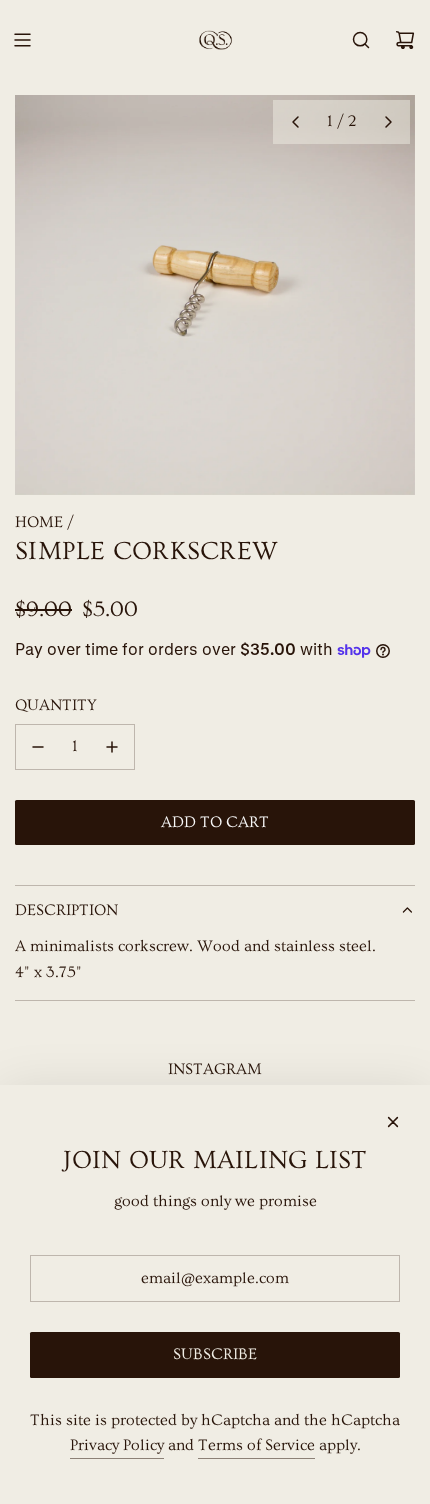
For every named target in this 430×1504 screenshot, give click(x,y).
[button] (295, 122)
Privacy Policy (117, 1445)
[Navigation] (22, 40)
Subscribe (215, 1354)
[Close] (393, 1122)
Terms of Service (256, 1445)
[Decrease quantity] (38, 747)
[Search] (361, 40)
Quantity (56, 705)
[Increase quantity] (112, 747)
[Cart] (405, 40)
